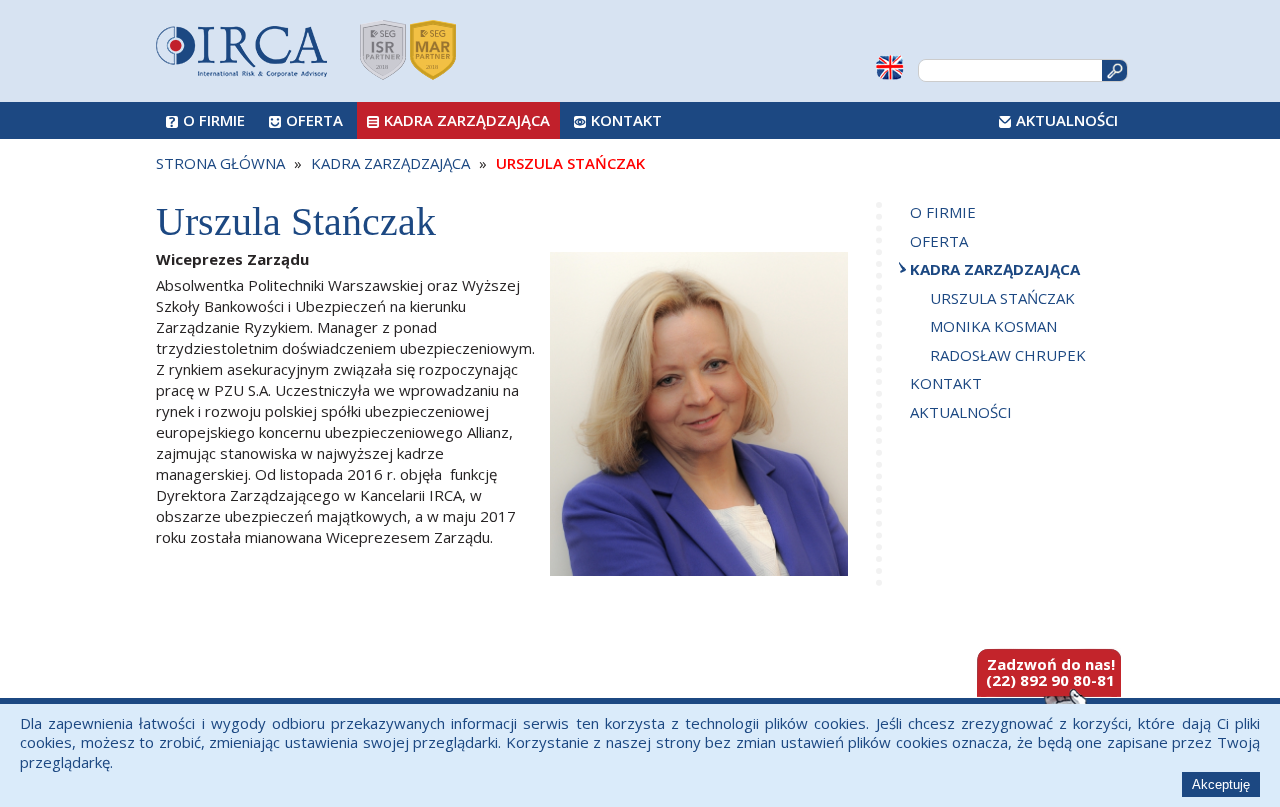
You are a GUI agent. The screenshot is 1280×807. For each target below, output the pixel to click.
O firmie (214, 120)
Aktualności (1067, 120)
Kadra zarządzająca (467, 120)
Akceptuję (1221, 784)
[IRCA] (241, 46)
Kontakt (626, 120)
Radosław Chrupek (1008, 355)
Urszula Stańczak (1002, 298)
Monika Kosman (993, 326)
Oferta (314, 120)
